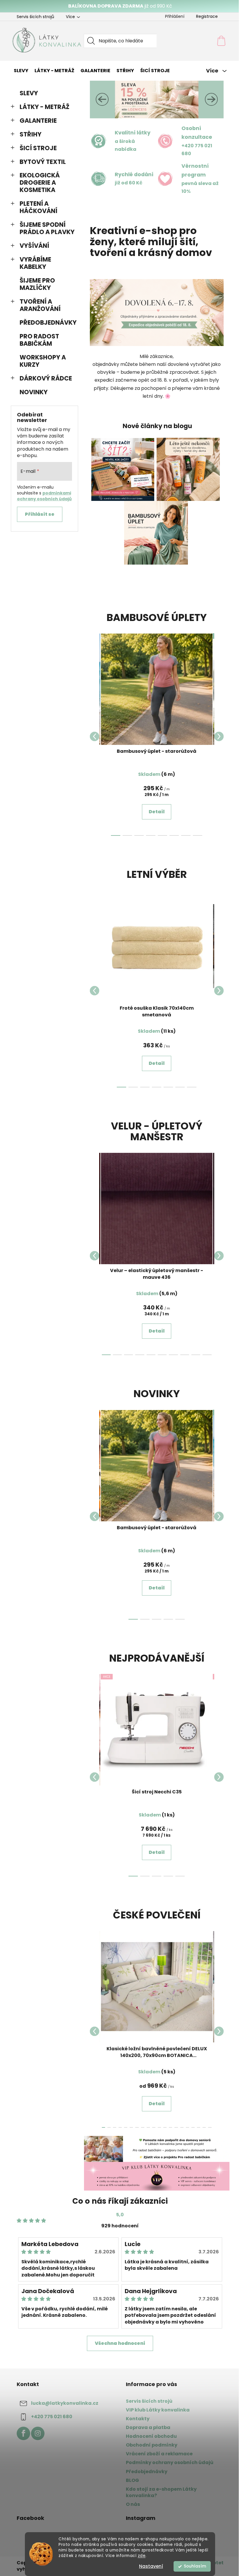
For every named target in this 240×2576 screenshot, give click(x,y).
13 (174, 2127)
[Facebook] (21, 2433)
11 (163, 2127)
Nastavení (149, 2566)
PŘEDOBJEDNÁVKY (46, 322)
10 (157, 2127)
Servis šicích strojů (33, 17)
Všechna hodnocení (118, 2343)
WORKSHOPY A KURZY (40, 361)
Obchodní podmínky (150, 2445)
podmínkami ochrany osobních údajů (42, 496)
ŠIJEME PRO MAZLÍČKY (35, 284)
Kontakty (136, 2419)
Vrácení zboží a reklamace (157, 2454)
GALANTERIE (36, 121)
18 (202, 2127)
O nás (131, 2504)
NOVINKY (31, 392)
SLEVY (26, 93)
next (217, 736)
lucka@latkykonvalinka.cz (62, 2403)
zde (139, 2556)
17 (197, 2127)
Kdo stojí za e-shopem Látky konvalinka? (159, 2492)
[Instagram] (35, 2433)
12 (168, 2127)
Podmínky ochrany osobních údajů (168, 2462)
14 (180, 2127)
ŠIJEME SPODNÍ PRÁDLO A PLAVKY (45, 228)
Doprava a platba (146, 2427)
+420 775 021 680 (49, 2417)
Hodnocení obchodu (149, 2436)
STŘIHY (28, 134)
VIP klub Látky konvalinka (156, 2410)
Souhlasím (193, 2566)
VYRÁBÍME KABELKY (33, 263)
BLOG (130, 2480)
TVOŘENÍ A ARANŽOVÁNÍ (38, 305)
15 (185, 2127)
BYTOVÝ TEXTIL (40, 162)
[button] (100, 99)
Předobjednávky (145, 2472)
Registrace (205, 16)
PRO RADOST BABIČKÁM (37, 340)
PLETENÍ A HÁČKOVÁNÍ (36, 207)
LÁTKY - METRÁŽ (42, 107)
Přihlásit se (37, 514)
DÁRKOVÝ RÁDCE (43, 378)
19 (208, 2127)
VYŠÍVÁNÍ (32, 246)
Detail (155, 812)
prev (92, 736)
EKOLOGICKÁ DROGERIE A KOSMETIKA (37, 182)
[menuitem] (19, 71)
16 (191, 2127)
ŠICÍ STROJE (36, 148)
